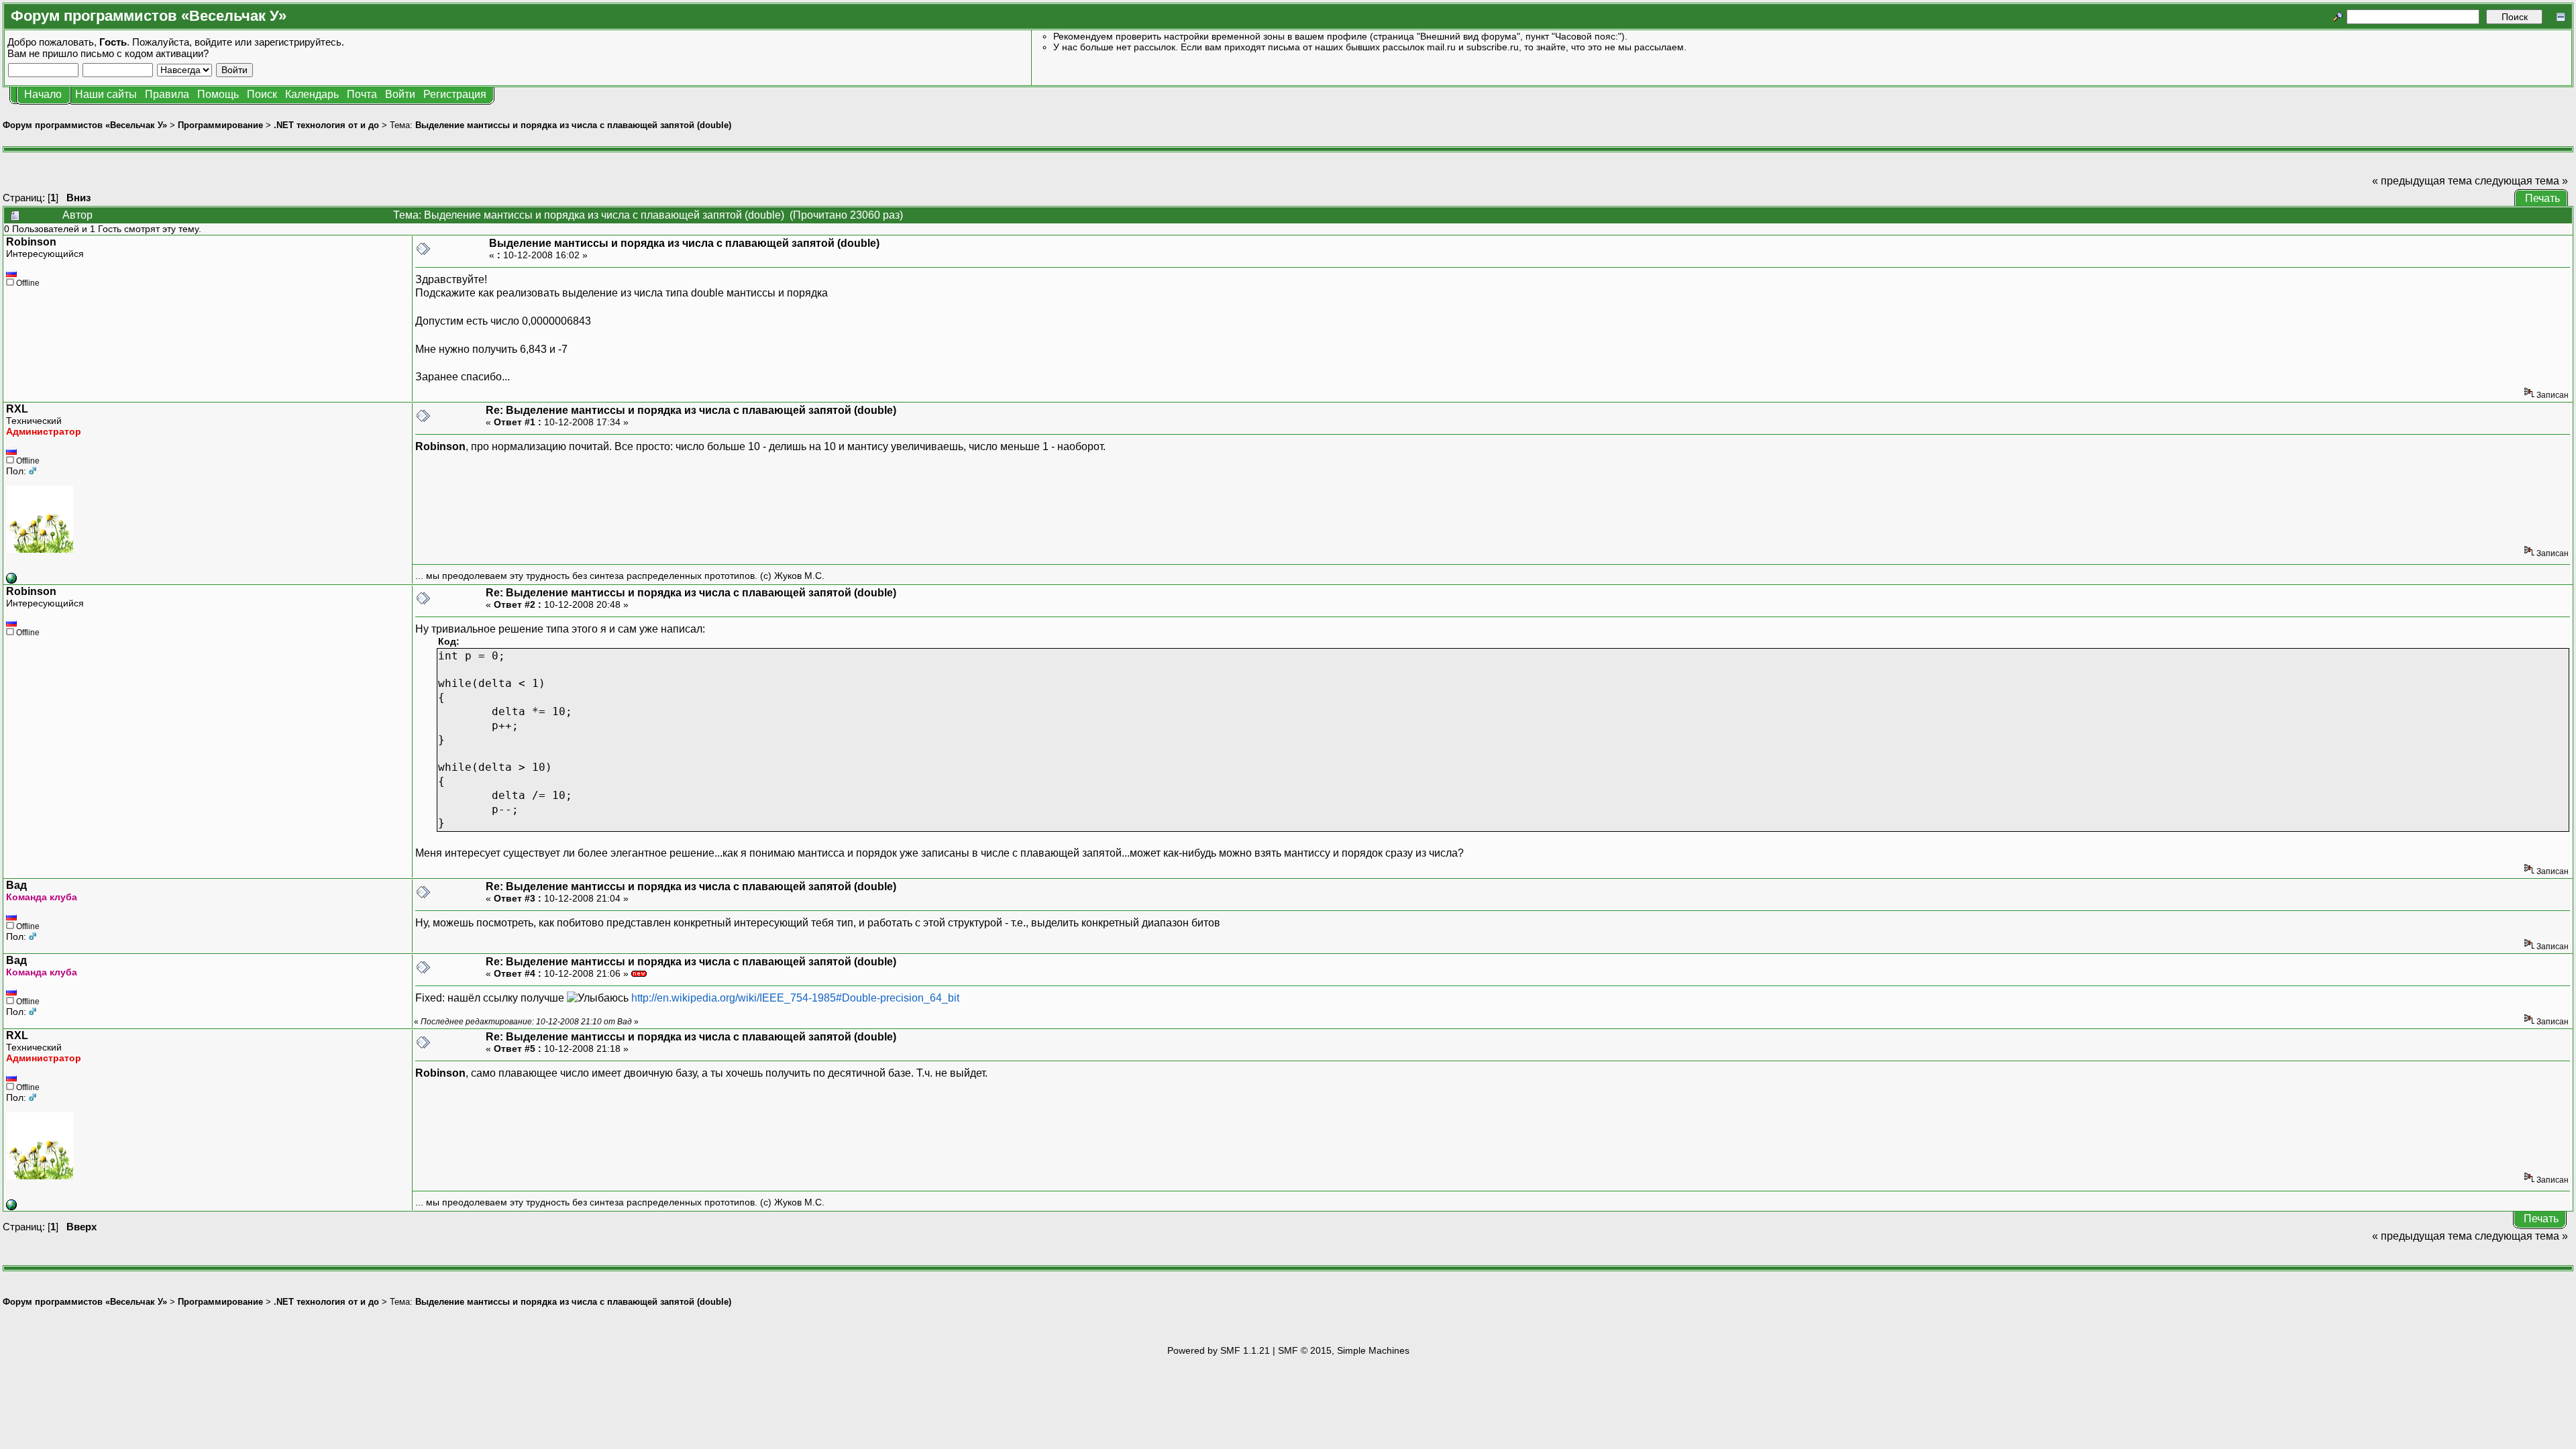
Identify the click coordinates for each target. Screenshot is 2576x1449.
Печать (2542, 198)
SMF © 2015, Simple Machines (1344, 1350)
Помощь (218, 94)
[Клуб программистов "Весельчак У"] (11, 580)
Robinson (31, 242)
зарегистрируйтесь (298, 42)
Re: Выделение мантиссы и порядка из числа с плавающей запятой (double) (691, 410)
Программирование (220, 125)
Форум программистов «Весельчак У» (85, 125)
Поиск (262, 94)
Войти (400, 94)
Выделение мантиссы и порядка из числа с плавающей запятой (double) (573, 125)
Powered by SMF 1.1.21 (1219, 1350)
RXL (17, 409)
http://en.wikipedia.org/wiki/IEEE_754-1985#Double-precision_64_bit (795, 998)
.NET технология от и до (326, 125)
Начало (43, 94)
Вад (16, 885)
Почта (362, 94)
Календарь (312, 94)
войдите (213, 42)
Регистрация (455, 94)
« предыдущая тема (2422, 181)
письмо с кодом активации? (145, 53)
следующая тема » (2521, 181)
